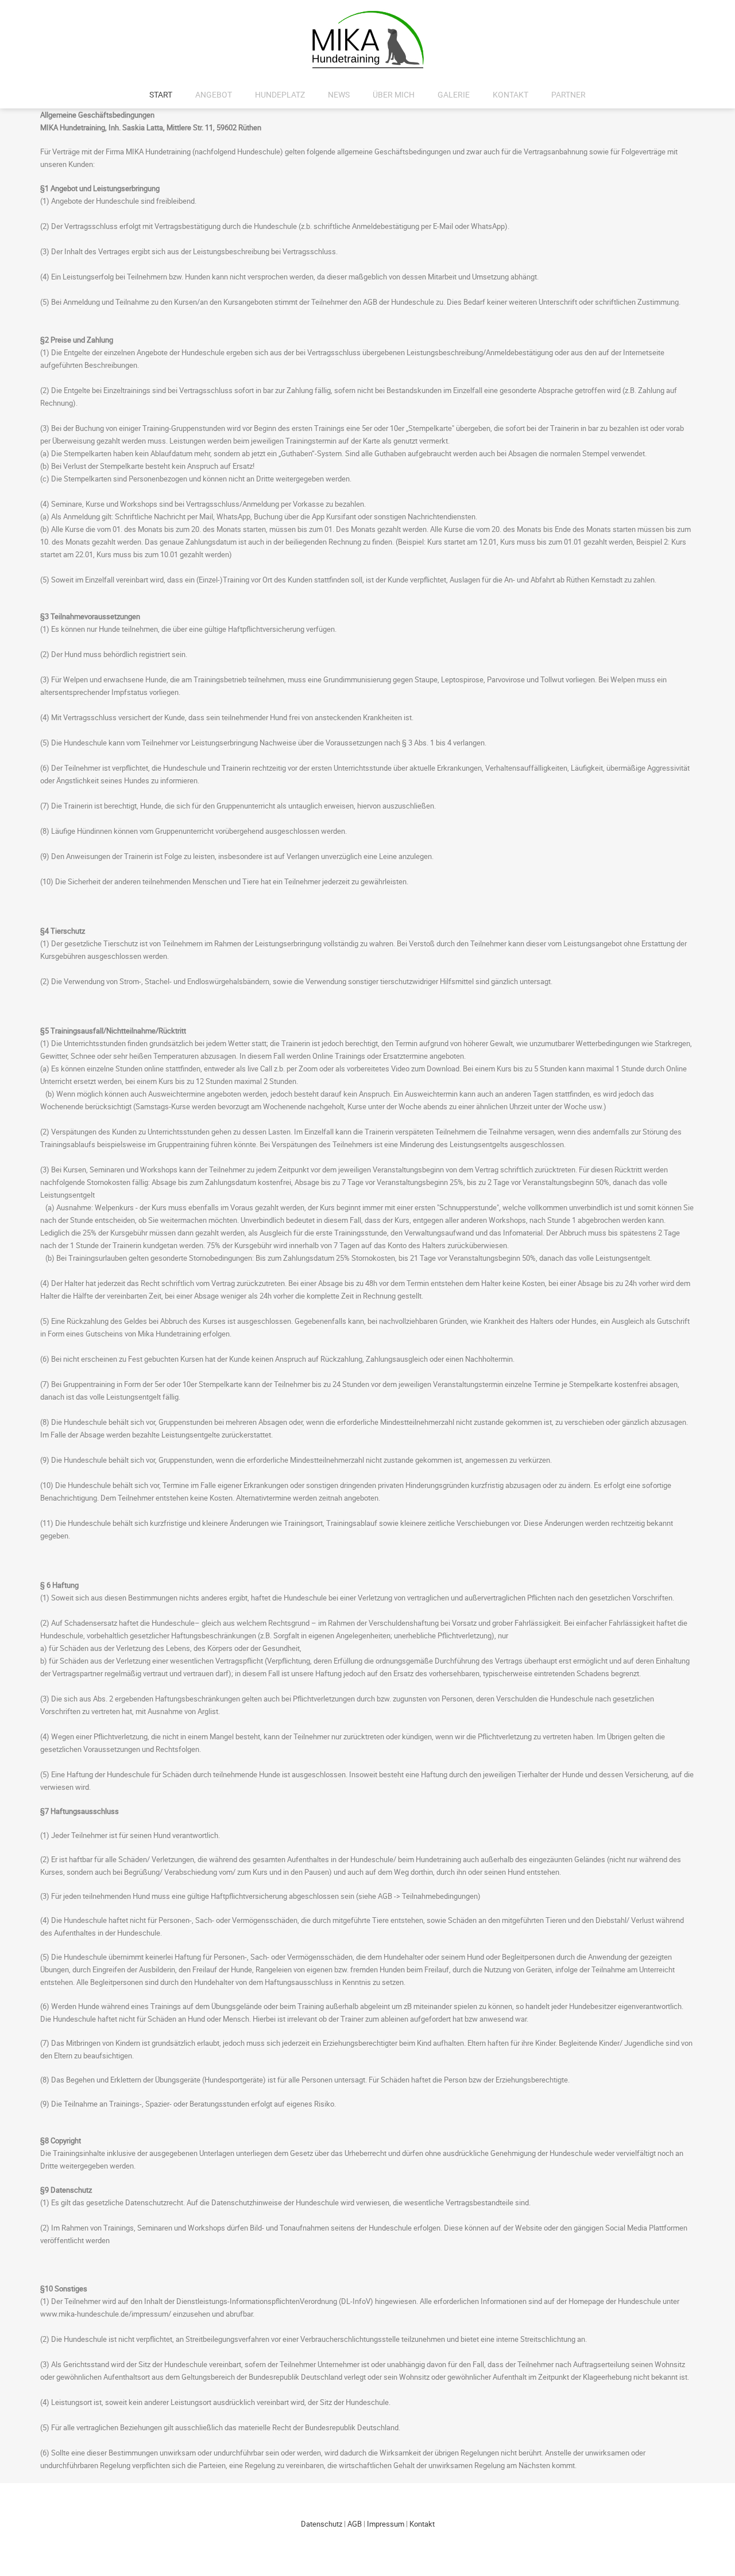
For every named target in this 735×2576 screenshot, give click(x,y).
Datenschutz (322, 2524)
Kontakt (510, 94)
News (339, 94)
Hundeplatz (280, 94)
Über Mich (394, 94)
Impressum (386, 2524)
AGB (355, 2524)
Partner (568, 94)
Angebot (214, 94)
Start (161, 94)
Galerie (454, 94)
